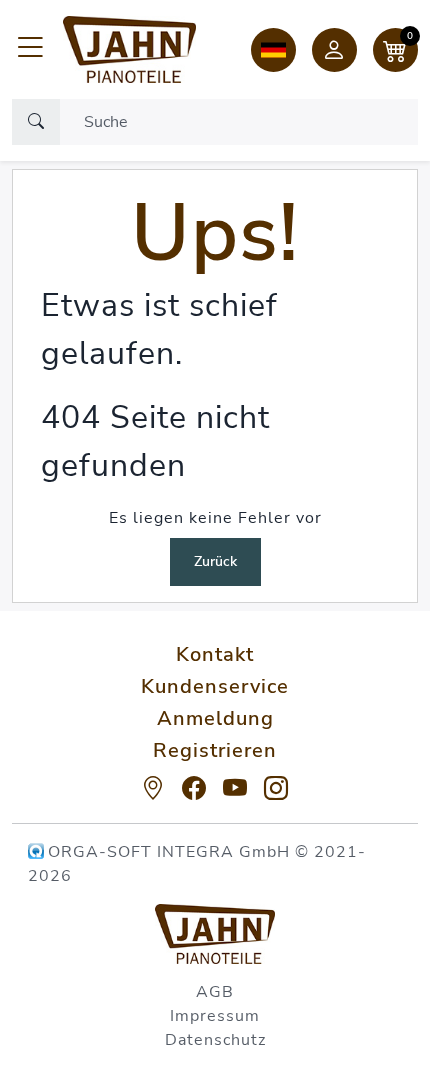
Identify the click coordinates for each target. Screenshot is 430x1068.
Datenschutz (215, 1040)
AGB (215, 992)
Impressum (215, 1016)
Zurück (215, 561)
